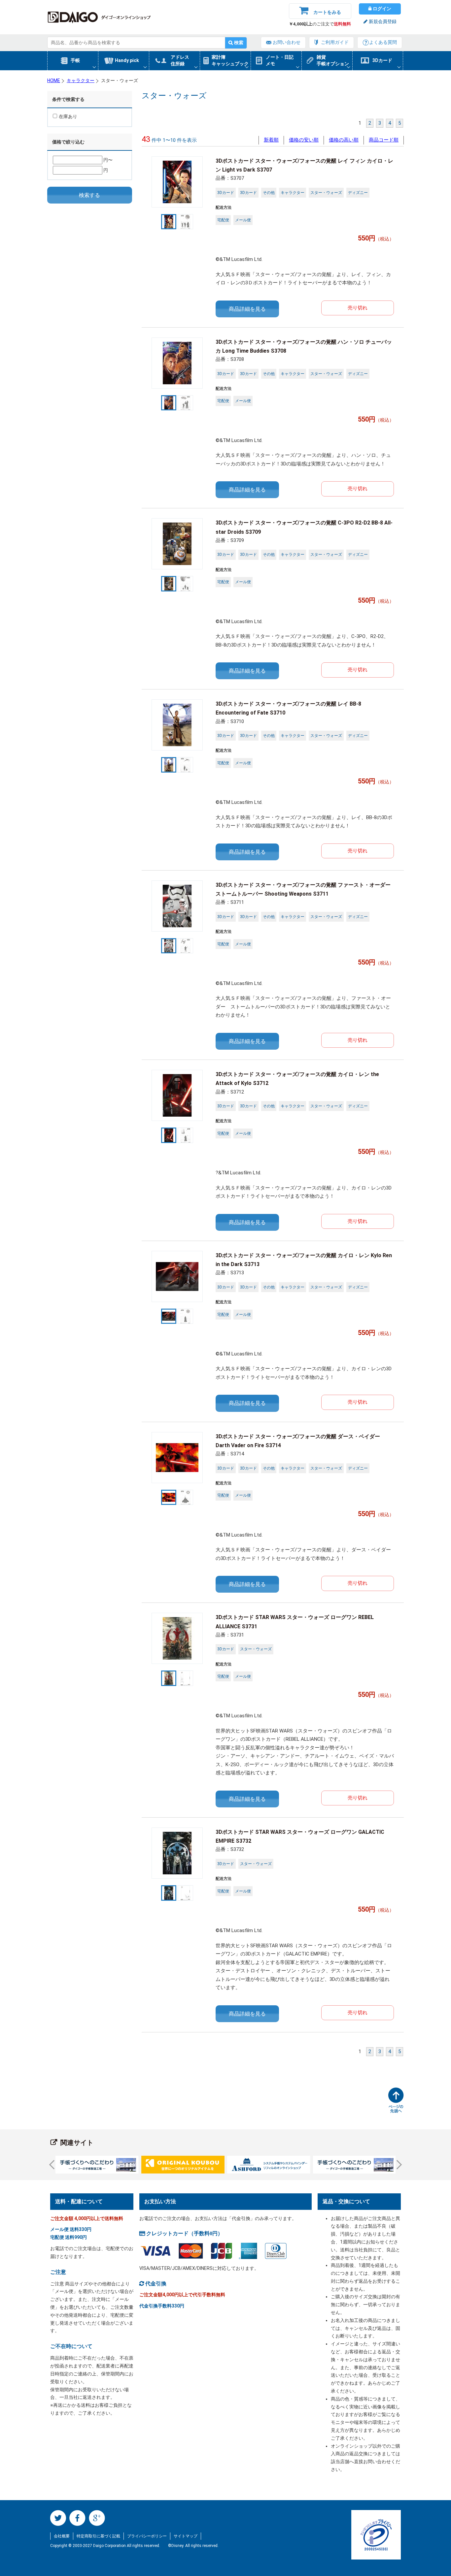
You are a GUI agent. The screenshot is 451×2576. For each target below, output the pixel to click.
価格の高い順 (344, 140)
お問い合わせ (287, 42)
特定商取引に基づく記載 (98, 2536)
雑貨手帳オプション (333, 60)
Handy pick (127, 60)
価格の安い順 (304, 140)
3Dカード (382, 60)
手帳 (75, 60)
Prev (54, 2165)
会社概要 (62, 2536)
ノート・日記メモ (280, 60)
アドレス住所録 (180, 60)
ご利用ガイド (335, 42)
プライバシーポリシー (147, 2536)
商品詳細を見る (247, 309)
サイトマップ (186, 2536)
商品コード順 (384, 140)
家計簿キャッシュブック (230, 60)
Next (397, 2165)
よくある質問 (383, 42)
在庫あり (68, 116)
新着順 (271, 140)
